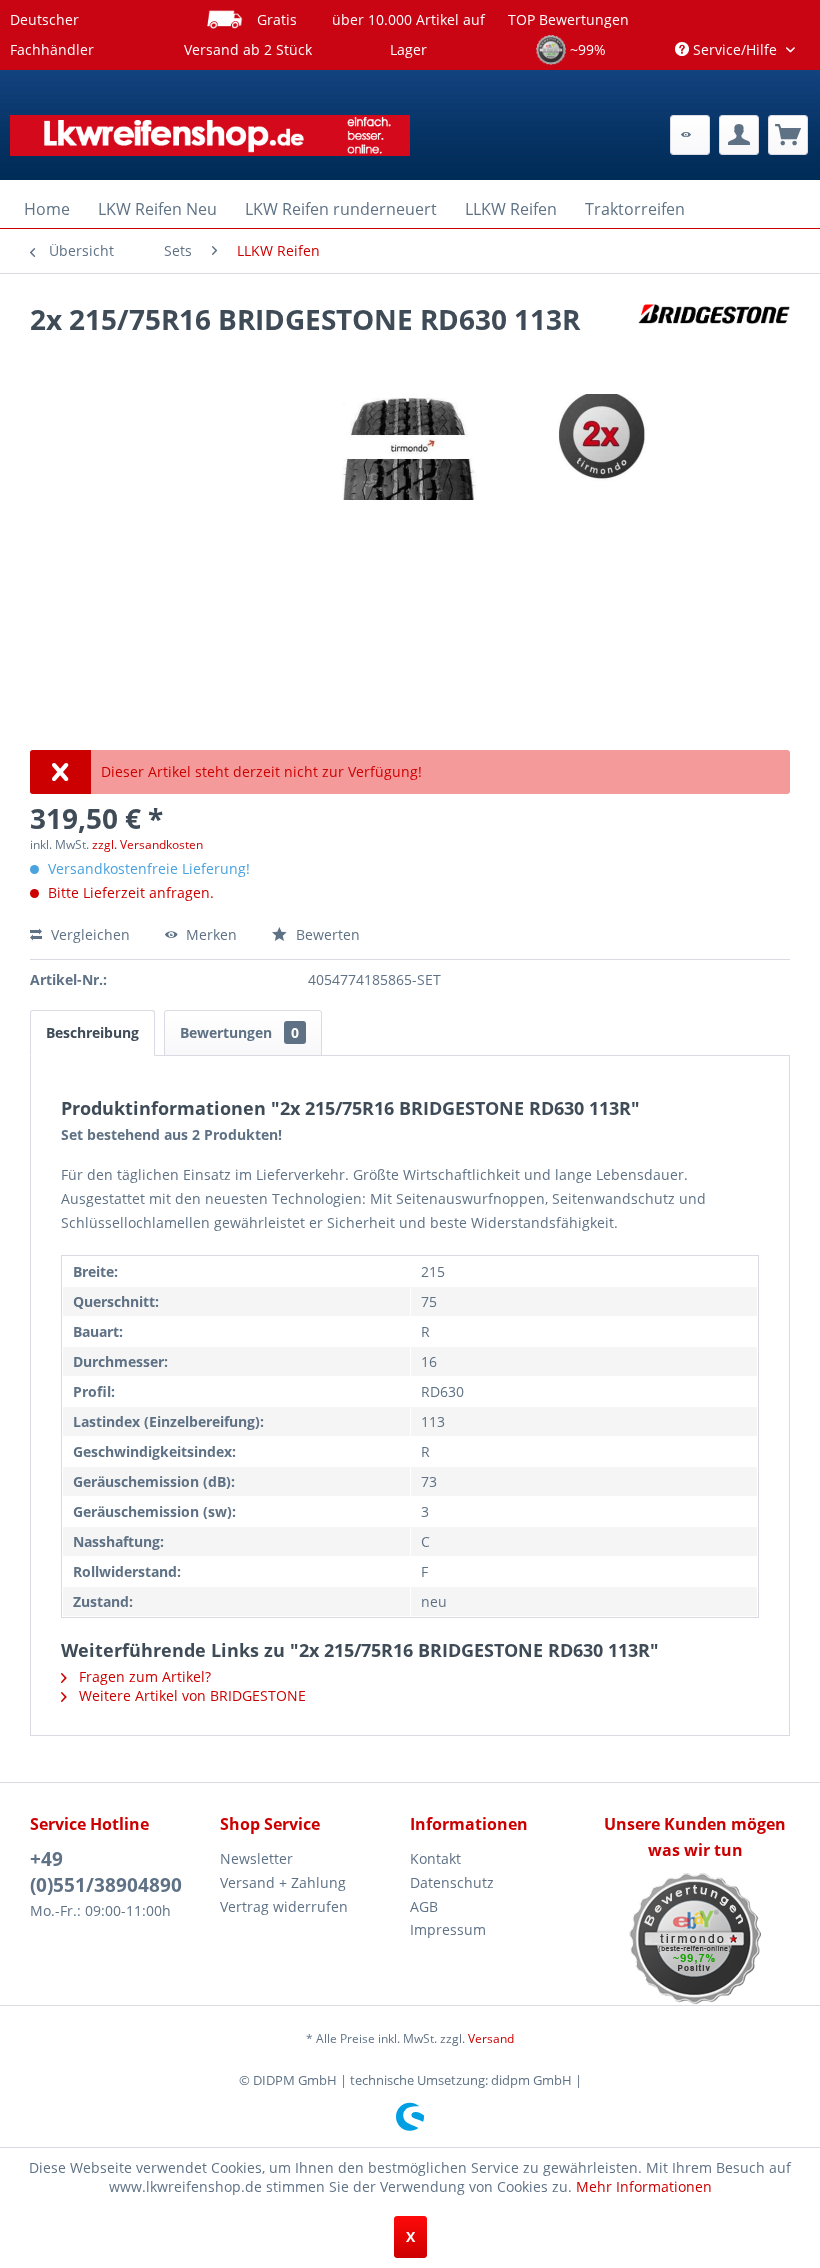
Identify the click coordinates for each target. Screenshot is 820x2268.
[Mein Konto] (739, 135)
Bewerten (326, 934)
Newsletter (256, 1858)
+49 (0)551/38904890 (106, 1872)
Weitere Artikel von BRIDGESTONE (190, 1695)
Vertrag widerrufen (284, 1906)
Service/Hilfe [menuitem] (735, 49)
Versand (491, 2038)
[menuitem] (690, 135)
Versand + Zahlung (283, 1882)
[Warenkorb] (788, 135)
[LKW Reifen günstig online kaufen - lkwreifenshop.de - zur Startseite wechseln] (210, 140)
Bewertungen (239, 1032)
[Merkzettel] (690, 135)
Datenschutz (452, 1882)
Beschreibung (92, 1032)
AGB (424, 1906)
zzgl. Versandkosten (147, 844)
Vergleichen (88, 934)
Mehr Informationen (644, 2186)
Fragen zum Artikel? (143, 1676)
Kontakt (435, 1858)
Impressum (448, 1929)
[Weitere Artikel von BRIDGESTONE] (714, 339)
